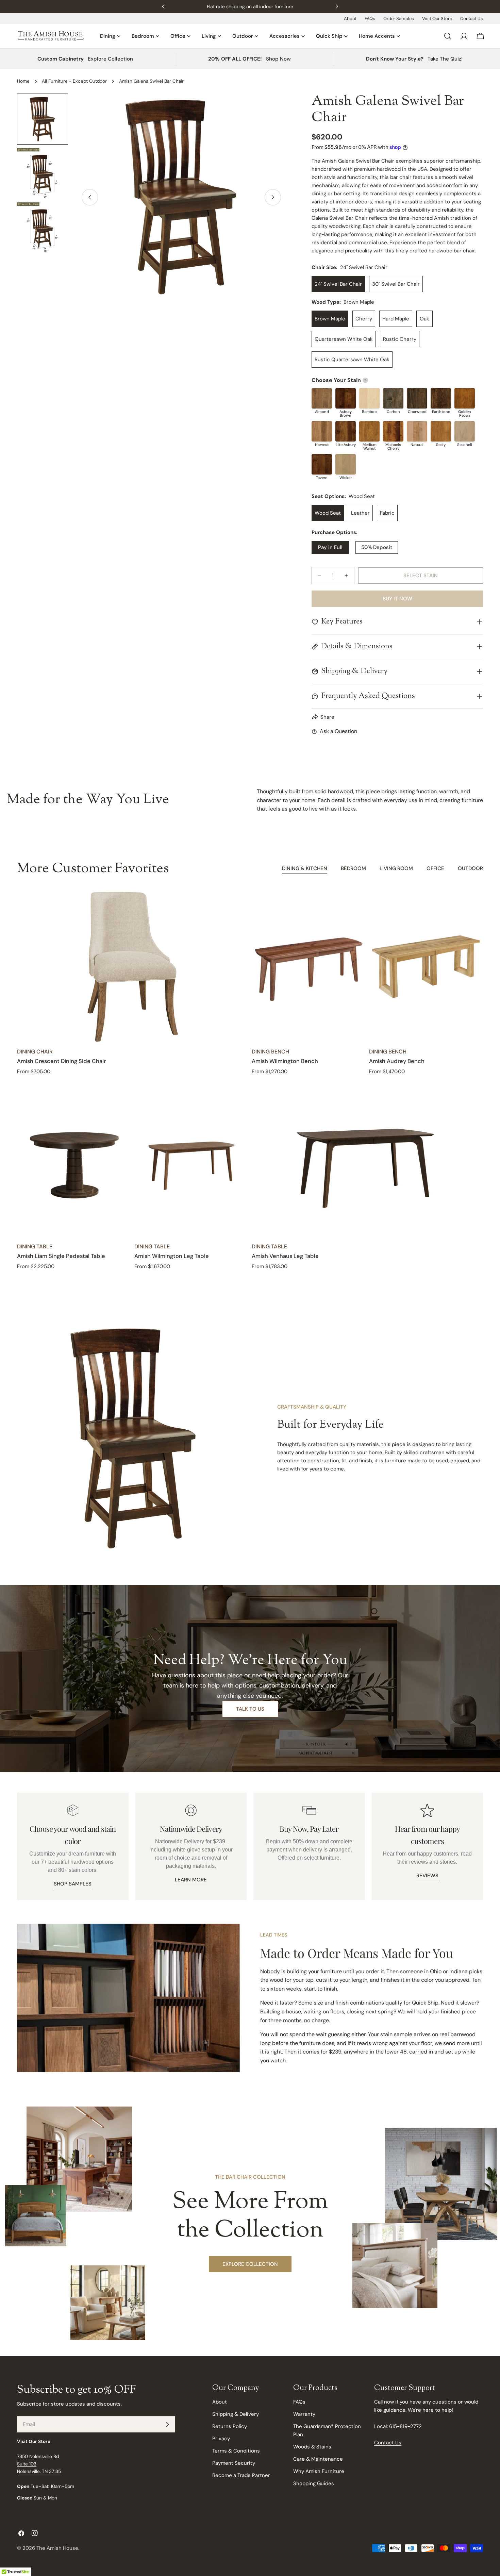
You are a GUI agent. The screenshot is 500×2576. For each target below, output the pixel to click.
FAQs (370, 19)
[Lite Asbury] (346, 431)
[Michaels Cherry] (393, 431)
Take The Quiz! (445, 59)
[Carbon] (393, 398)
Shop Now (278, 59)
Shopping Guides (314, 2483)
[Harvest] (322, 431)
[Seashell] (465, 431)
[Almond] (322, 398)
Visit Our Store (437, 19)
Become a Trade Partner (241, 2475)
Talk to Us (250, 1709)
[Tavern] (322, 464)
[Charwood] (417, 398)
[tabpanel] (250, 1081)
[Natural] (417, 431)
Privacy (221, 2439)
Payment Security (234, 2463)
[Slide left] (90, 197)
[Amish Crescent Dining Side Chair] (133, 967)
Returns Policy (230, 2426)
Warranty (304, 2414)
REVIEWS (427, 1876)
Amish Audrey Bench (397, 1061)
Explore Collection (110, 59)
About (350, 19)
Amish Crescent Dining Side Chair (61, 1061)
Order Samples (399, 19)
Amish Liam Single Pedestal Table (61, 1256)
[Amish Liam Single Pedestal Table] (74, 1162)
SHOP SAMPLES (73, 1884)
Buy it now (397, 599)
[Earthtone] (441, 398)
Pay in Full (330, 547)
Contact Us (472, 19)
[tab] (305, 869)
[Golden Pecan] (465, 398)
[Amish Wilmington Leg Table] (191, 1162)
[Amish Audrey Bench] (426, 967)
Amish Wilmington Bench (285, 1061)
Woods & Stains (312, 2447)
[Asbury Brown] (346, 398)
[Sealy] (441, 431)
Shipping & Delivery (236, 2414)
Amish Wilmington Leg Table (172, 1256)
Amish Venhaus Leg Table (285, 1256)
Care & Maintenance (318, 2459)
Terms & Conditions (236, 2451)
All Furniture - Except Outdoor (74, 81)
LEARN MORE (191, 1880)
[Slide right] (273, 197)
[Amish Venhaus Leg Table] (367, 1162)
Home (23, 81)
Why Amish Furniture (319, 2471)
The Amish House (57, 2548)
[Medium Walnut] (369, 431)
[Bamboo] (369, 398)
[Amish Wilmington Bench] (309, 967)
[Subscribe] (167, 2424)
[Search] (448, 36)
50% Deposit (377, 547)
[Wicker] (346, 464)
